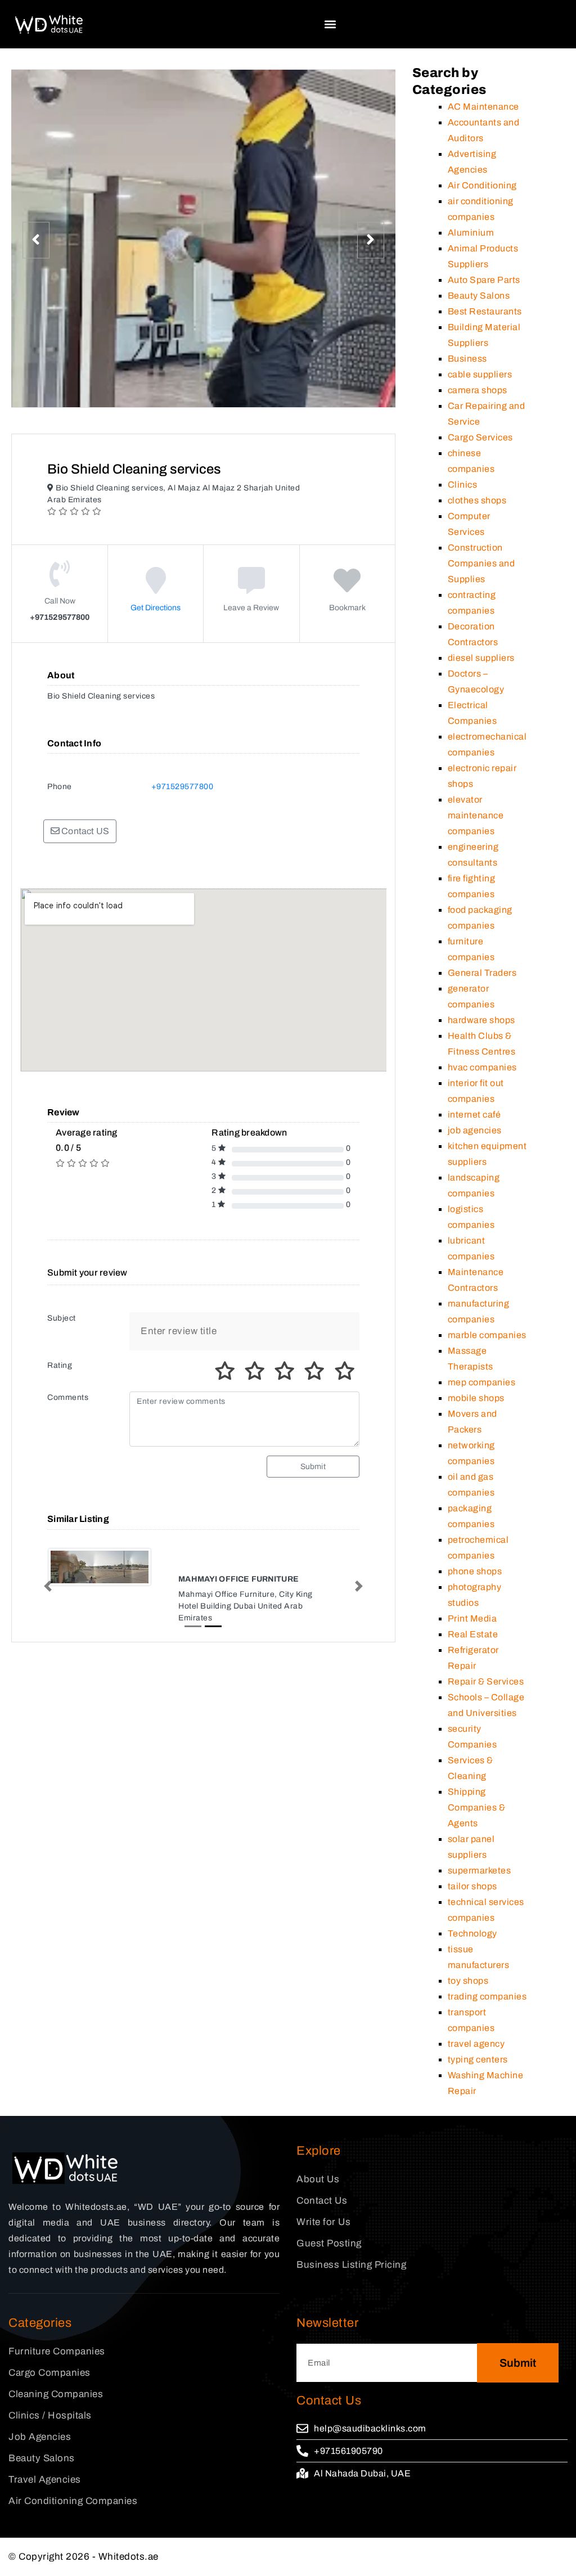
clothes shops (477, 500)
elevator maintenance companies (476, 815)
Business (467, 359)
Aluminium (471, 233)
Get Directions (156, 608)
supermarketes (480, 1870)
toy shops (468, 1981)
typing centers (478, 2059)
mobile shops (476, 1398)
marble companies (487, 1335)
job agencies (475, 1130)
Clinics (463, 485)
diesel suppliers (481, 658)
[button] (330, 24)
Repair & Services (486, 1681)
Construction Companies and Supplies (481, 563)
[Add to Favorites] (347, 589)
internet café (474, 1114)
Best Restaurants (485, 311)
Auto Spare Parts (484, 280)
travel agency (476, 2044)
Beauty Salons (479, 296)
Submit (313, 1467)
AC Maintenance (483, 107)
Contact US (84, 831)
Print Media (472, 1618)
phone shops (475, 1571)
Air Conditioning (482, 185)
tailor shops (472, 1886)
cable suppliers (480, 374)
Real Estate (473, 1634)
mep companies (482, 1382)
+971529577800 (183, 787)
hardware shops (481, 1020)
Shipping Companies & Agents (477, 1807)
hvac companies (482, 1067)
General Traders (482, 973)
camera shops (478, 390)
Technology (472, 1933)
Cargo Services (480, 437)
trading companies (487, 1996)
